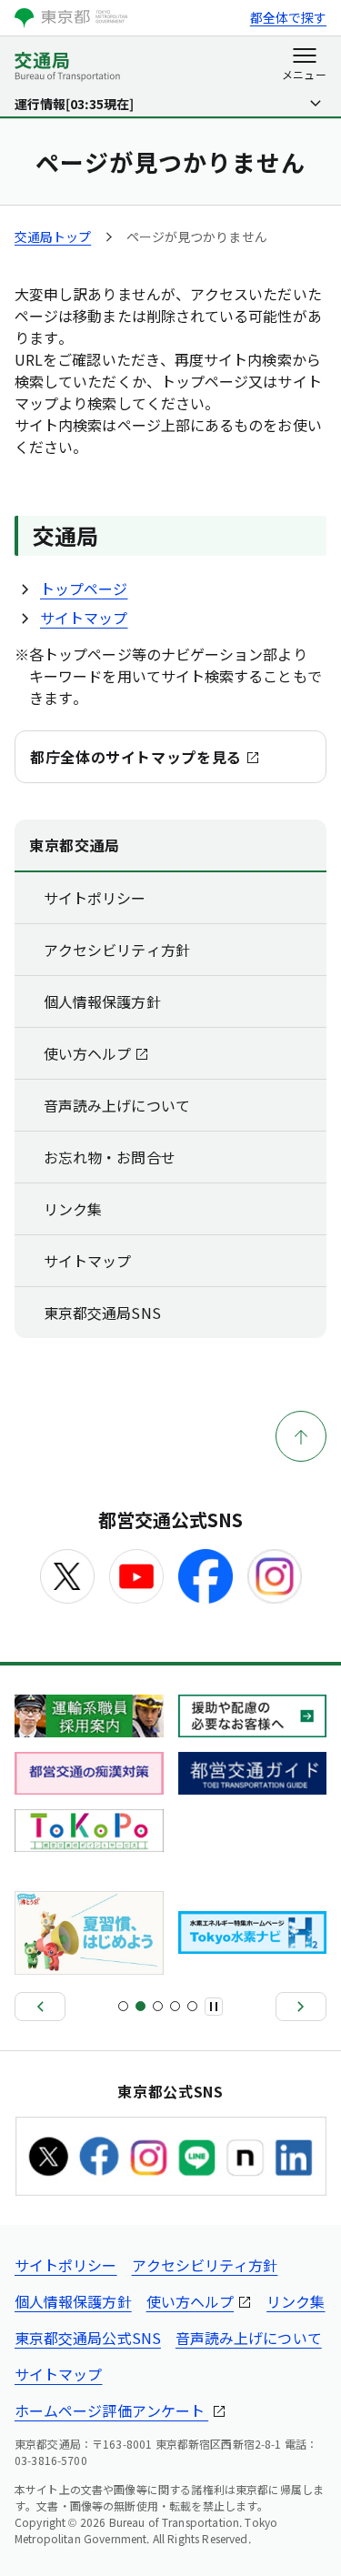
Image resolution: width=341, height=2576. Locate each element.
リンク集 (73, 1209)
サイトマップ (84, 618)
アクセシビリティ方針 (117, 950)
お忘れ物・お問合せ (110, 1157)
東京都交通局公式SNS (88, 2338)
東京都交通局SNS (102, 1313)
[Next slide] (301, 2007)
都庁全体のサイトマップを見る (136, 757)
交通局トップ (53, 236)
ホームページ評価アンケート (111, 2410)
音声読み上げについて (117, 1105)
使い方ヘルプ (87, 1053)
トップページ (84, 589)
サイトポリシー (95, 898)
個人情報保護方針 (102, 1001)
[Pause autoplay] (214, 2007)
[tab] (123, 2006)
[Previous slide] (40, 2007)
